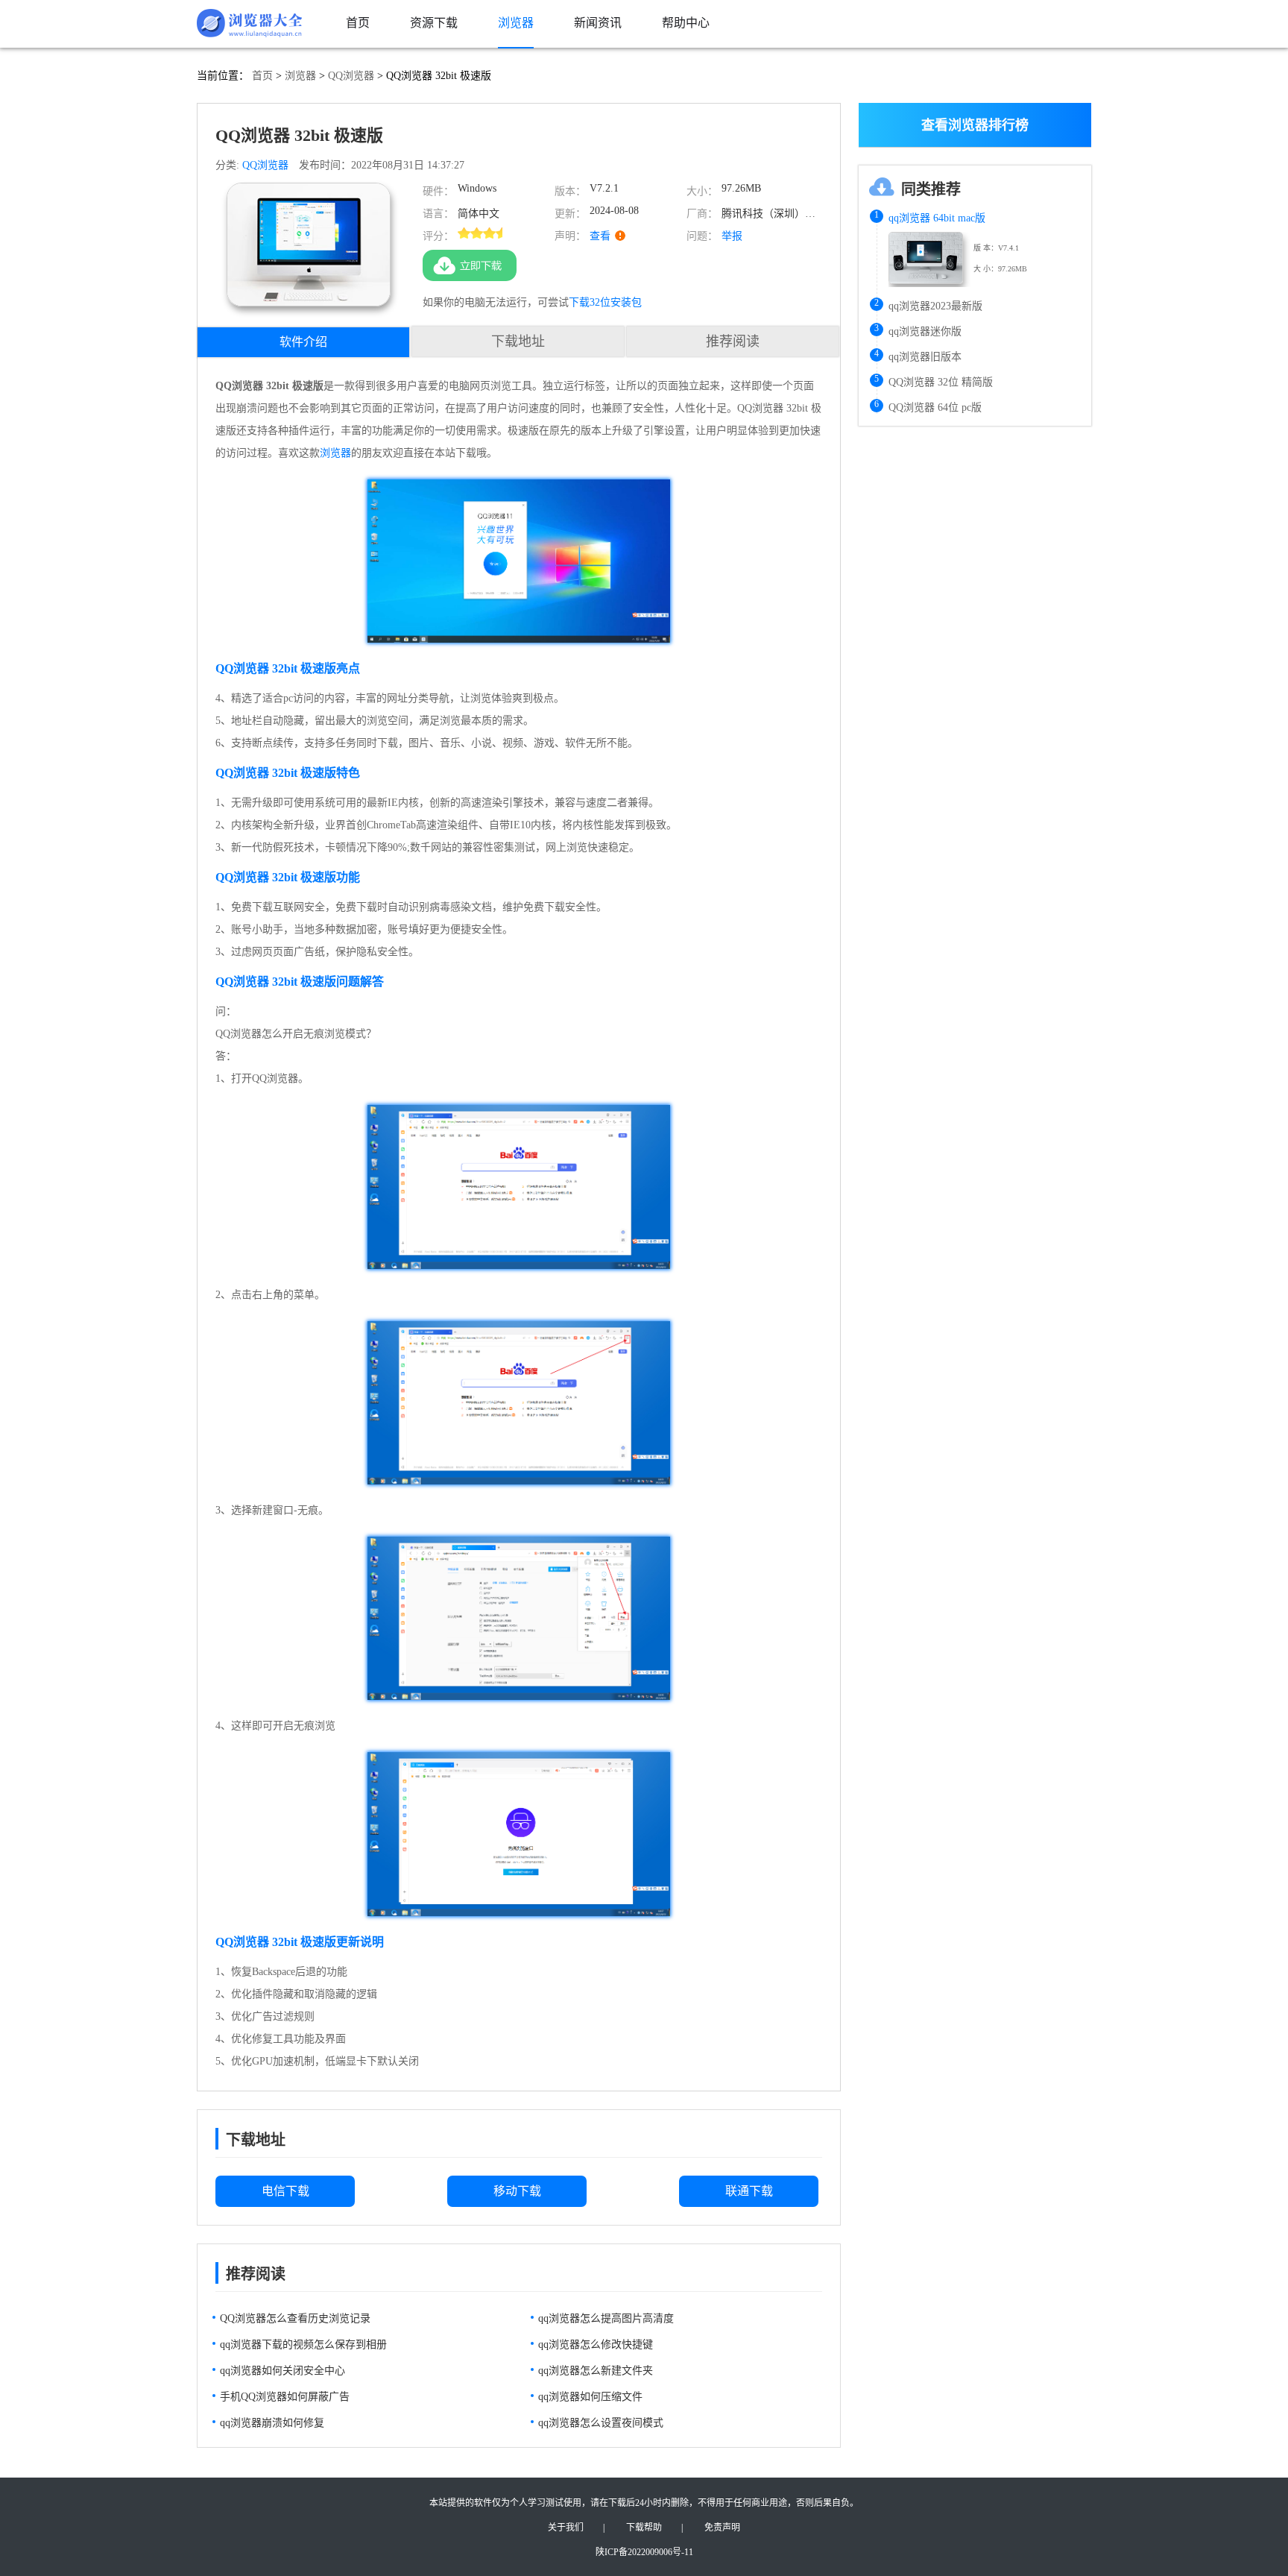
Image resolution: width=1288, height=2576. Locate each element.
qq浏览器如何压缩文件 (590, 2397)
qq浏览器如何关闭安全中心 (282, 2371)
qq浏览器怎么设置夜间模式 (601, 2423)
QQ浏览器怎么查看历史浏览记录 (295, 2318)
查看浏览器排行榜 (975, 125)
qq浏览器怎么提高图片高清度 (606, 2318)
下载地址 (518, 341)
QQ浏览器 (351, 76)
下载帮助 (644, 2528)
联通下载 (749, 2191)
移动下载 (517, 2191)
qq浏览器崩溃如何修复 (272, 2423)
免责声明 (722, 2528)
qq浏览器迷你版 (925, 331)
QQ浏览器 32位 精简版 (941, 382)
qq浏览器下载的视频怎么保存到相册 (303, 2344)
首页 (262, 76)
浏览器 (300, 76)
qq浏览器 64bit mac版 (937, 218)
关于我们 (566, 2528)
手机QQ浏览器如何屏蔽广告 (285, 2397)
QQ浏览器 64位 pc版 (935, 407)
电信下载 (285, 2191)
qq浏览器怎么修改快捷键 (596, 2344)
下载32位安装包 (605, 302)
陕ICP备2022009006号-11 (644, 2552)
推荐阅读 (733, 341)
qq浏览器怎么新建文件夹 (596, 2371)
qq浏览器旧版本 (925, 357)
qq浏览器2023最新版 (935, 306)
